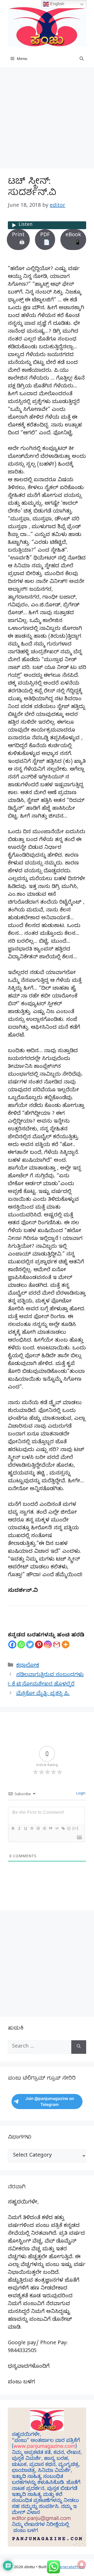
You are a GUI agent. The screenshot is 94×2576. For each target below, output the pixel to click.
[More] (66, 1645)
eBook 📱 (73, 239)
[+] (75, 1828)
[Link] (63, 1828)
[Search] (79, 2047)
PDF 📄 (45, 239)
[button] (82, 59)
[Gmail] (57, 1645)
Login (80, 1794)
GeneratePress (71, 2568)
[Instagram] (48, 1645)
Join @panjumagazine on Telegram (50, 2102)
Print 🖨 (18, 239)
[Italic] (19, 1828)
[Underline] (25, 1828)
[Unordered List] (44, 1828)
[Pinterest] (39, 1645)
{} (69, 1828)
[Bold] (13, 1828)
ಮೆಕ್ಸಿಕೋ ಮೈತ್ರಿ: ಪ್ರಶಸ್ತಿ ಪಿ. (43, 1694)
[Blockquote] (50, 1828)
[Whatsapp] (21, 1645)
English (57, 4)
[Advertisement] (47, 119)
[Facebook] (12, 1645)
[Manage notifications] (82, 2565)
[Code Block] (57, 1828)
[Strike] (32, 1828)
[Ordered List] (38, 1828)
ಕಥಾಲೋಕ (28, 1666)
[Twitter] (30, 1645)
